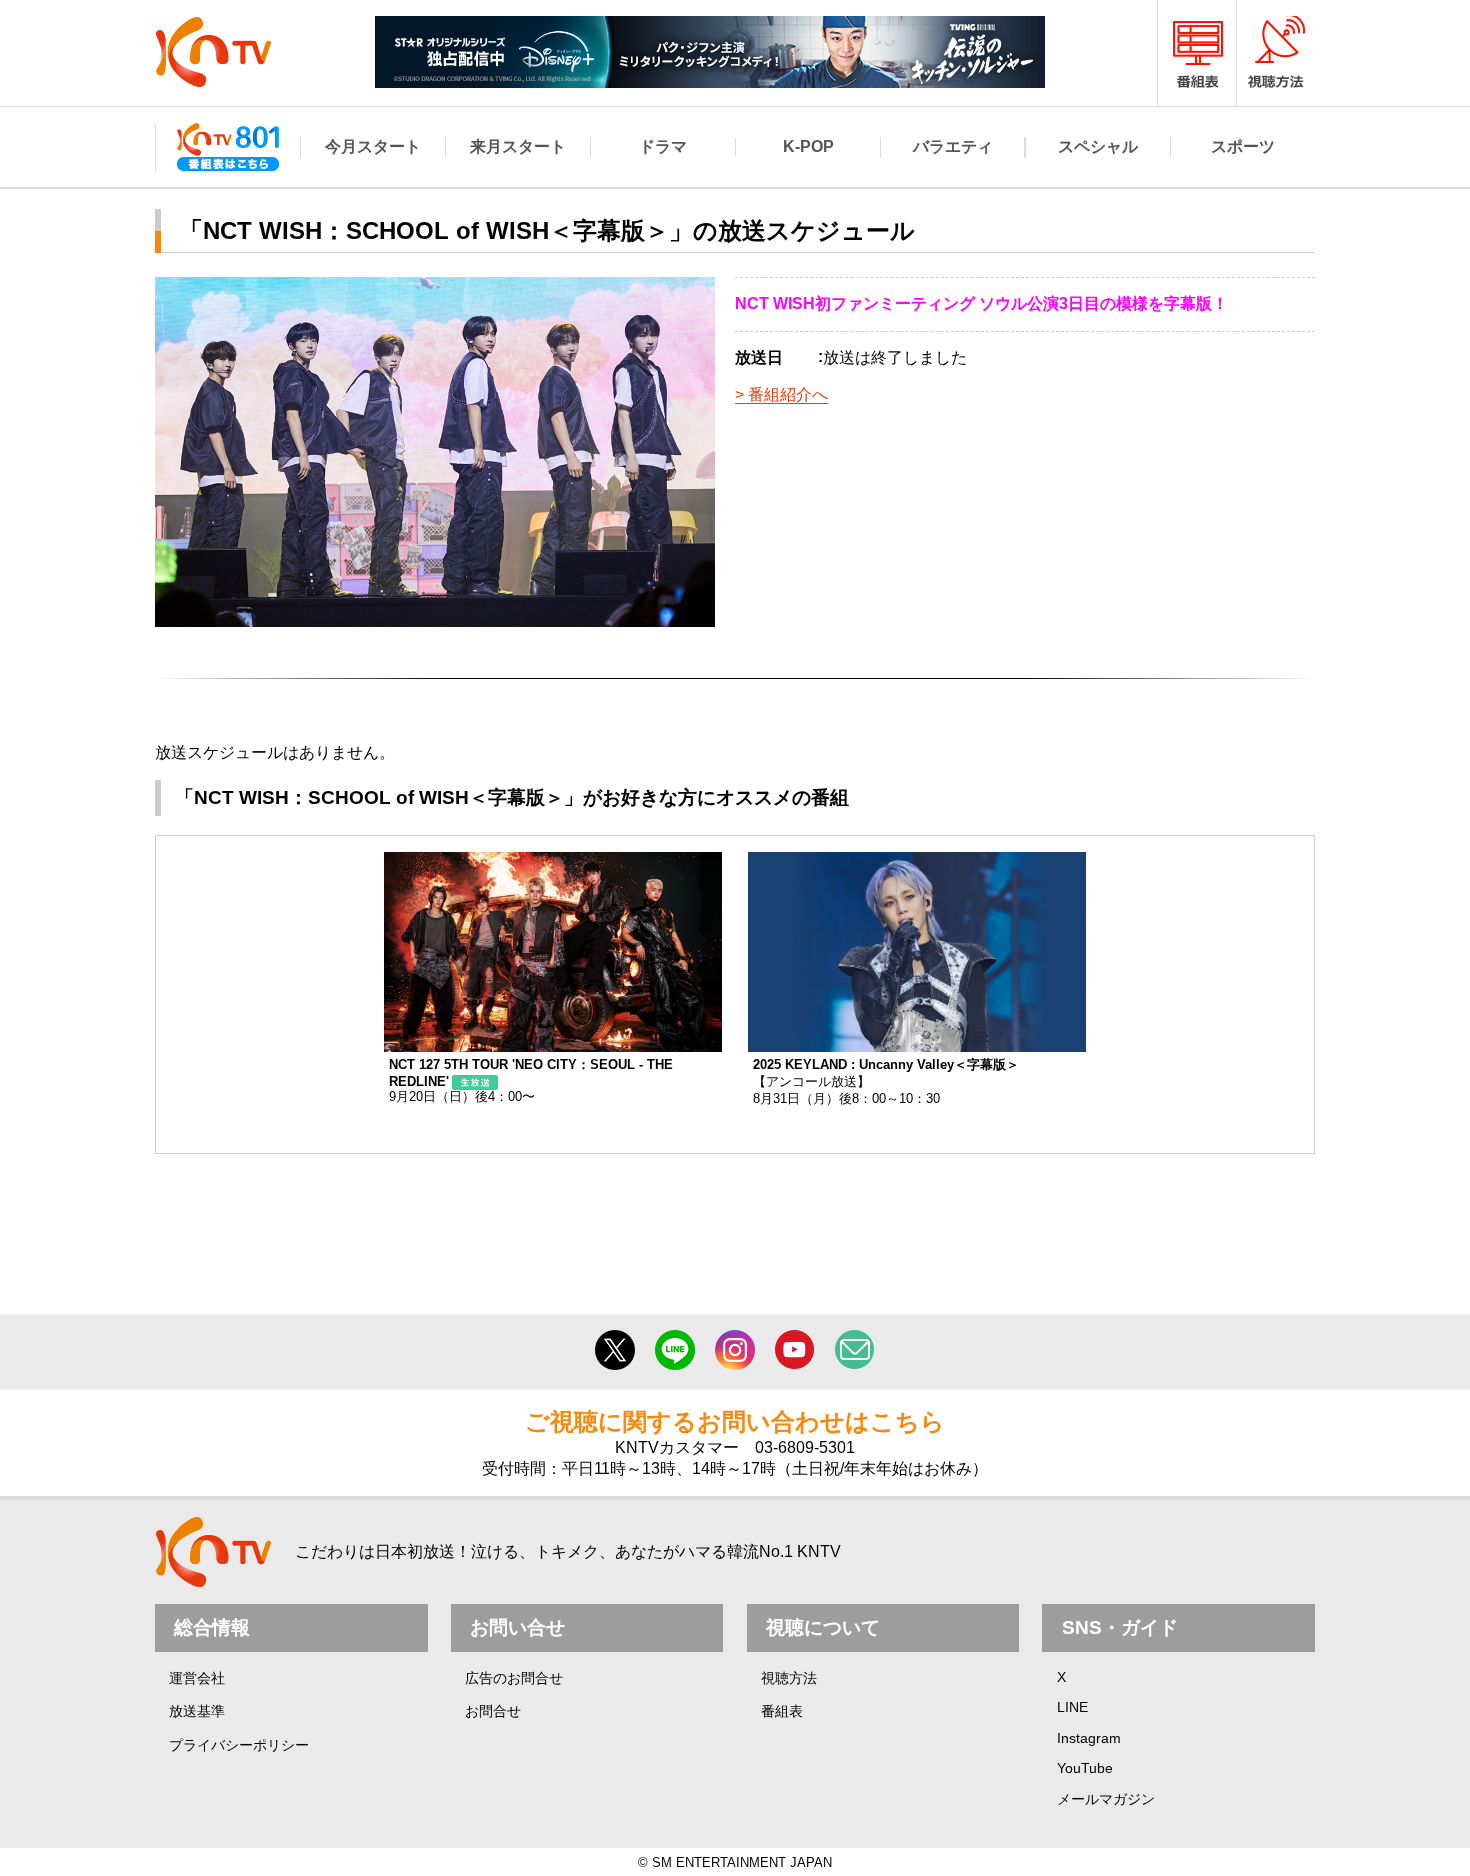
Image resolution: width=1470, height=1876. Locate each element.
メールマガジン (1106, 1799)
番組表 (782, 1711)
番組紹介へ (788, 394)
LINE (1072, 1707)
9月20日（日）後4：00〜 (531, 1080)
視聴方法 (789, 1678)
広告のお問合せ (514, 1678)
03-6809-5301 (805, 1447)
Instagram (1089, 1738)
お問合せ (493, 1711)
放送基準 (197, 1711)
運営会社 (197, 1678)
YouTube (1085, 1768)
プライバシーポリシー (239, 1745)
